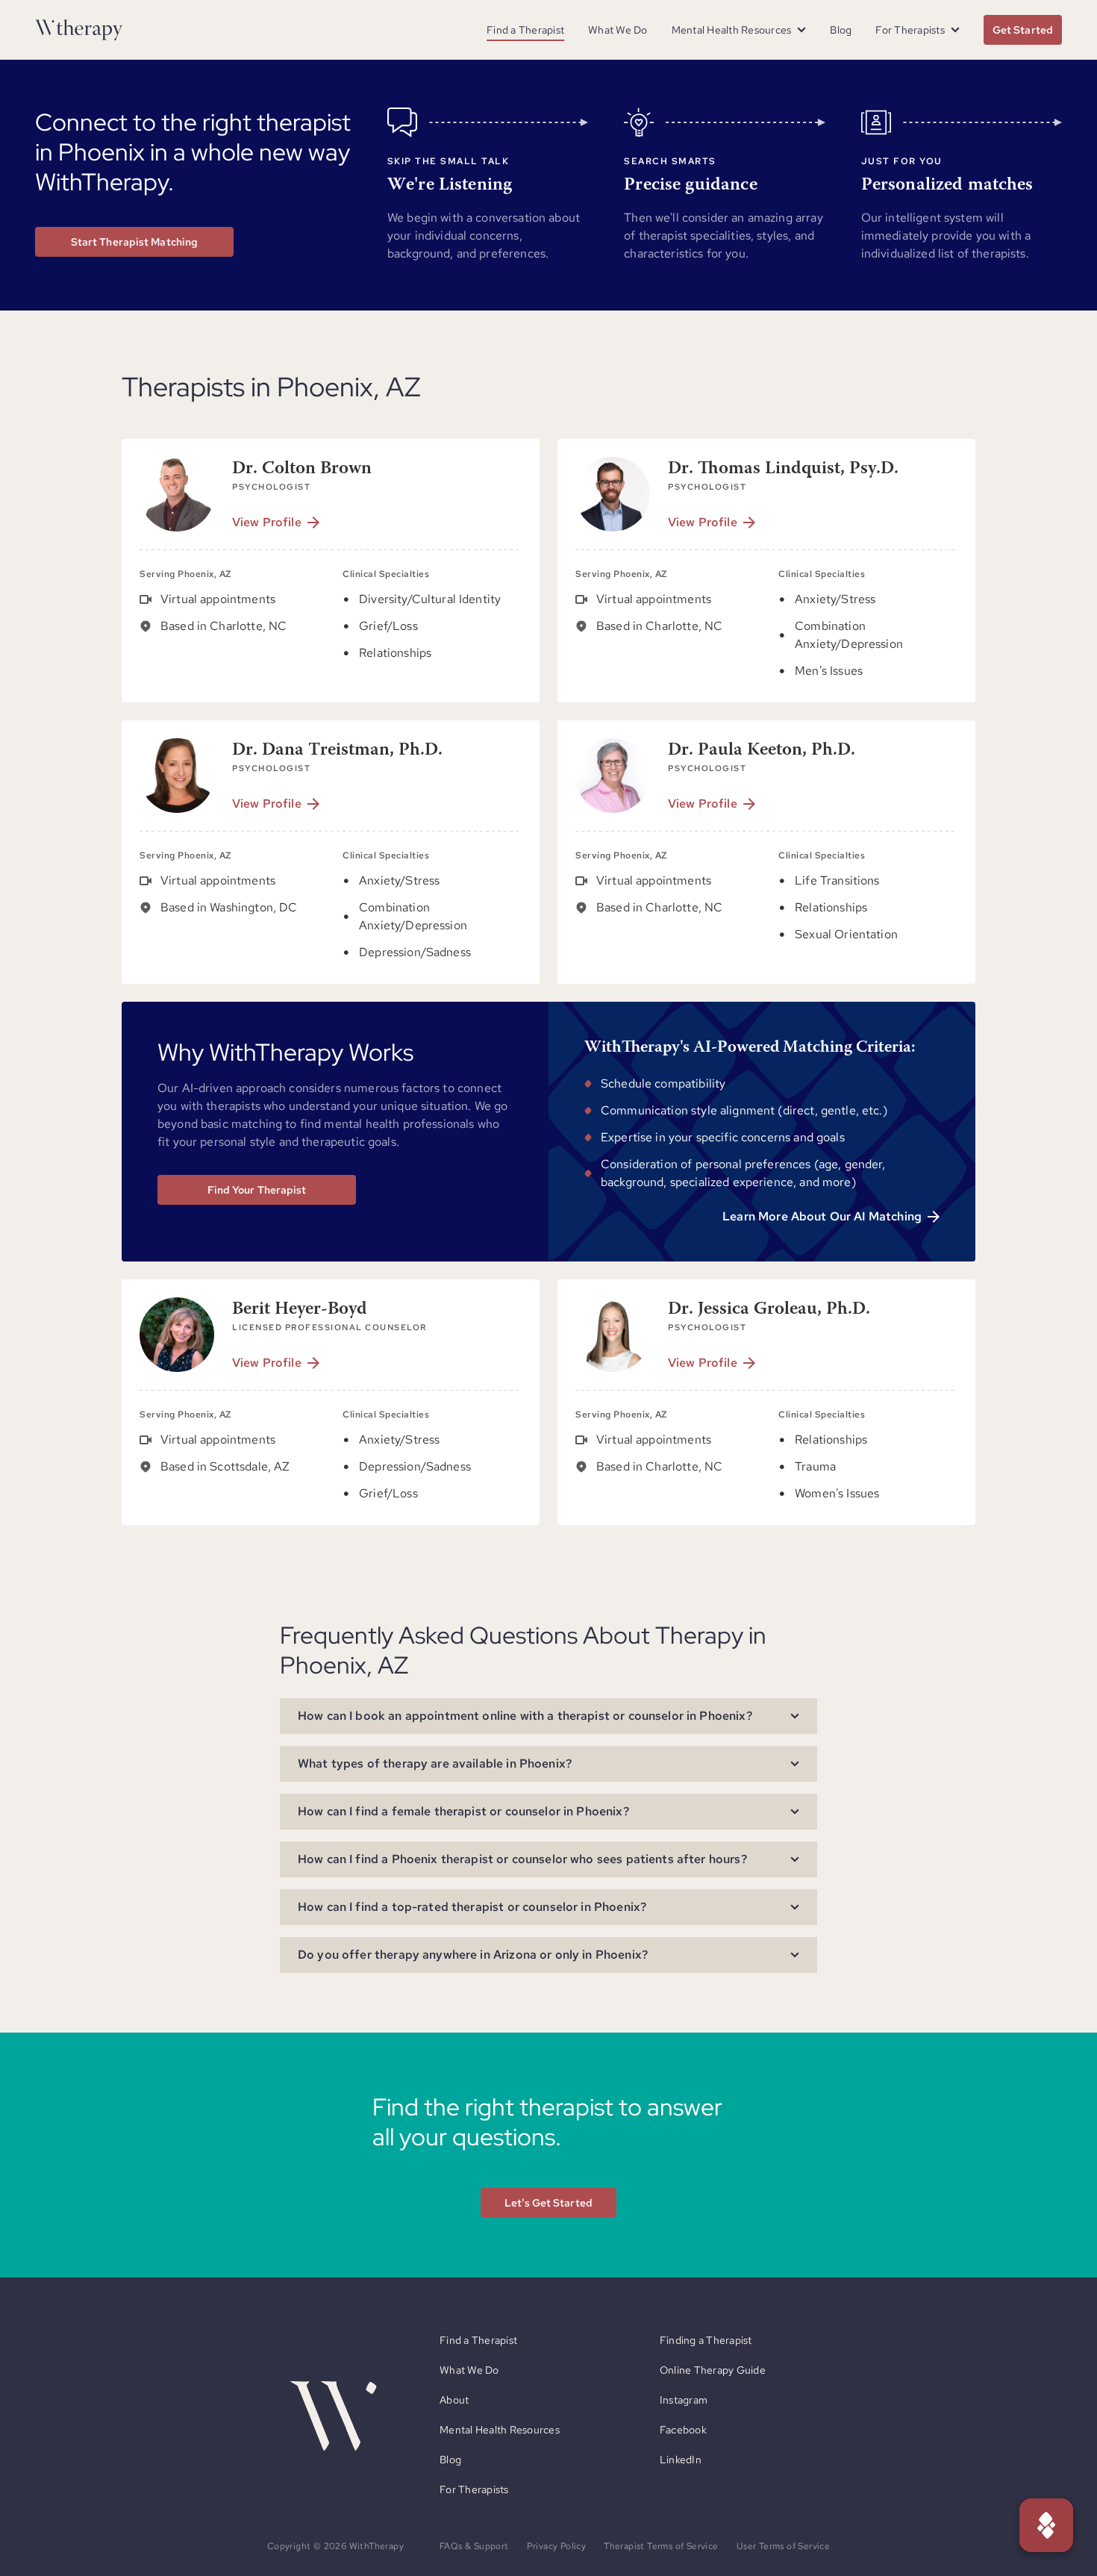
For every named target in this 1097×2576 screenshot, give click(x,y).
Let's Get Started (548, 2203)
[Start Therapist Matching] (1046, 2525)
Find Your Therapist (257, 1190)
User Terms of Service (783, 2546)
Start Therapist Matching (134, 242)
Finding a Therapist (706, 2340)
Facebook (683, 2430)
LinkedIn (681, 2460)
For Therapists (474, 2489)
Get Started (1023, 30)
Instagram (684, 2400)
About (454, 2400)
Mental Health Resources (500, 2430)
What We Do (618, 30)
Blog (841, 30)
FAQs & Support (474, 2546)
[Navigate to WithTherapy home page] (79, 30)
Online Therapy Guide (713, 2370)
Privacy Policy (557, 2546)
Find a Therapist (525, 30)
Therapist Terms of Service (661, 2546)
